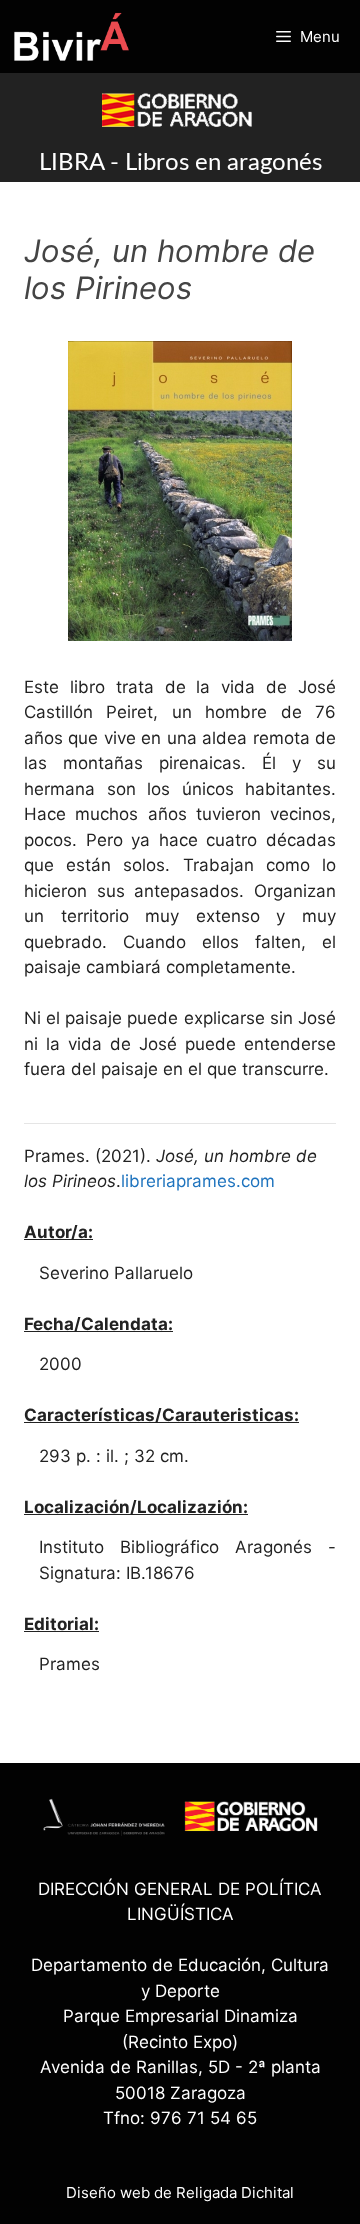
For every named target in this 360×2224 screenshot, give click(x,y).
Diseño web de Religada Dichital (180, 2192)
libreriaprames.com (198, 1181)
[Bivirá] (70, 36)
